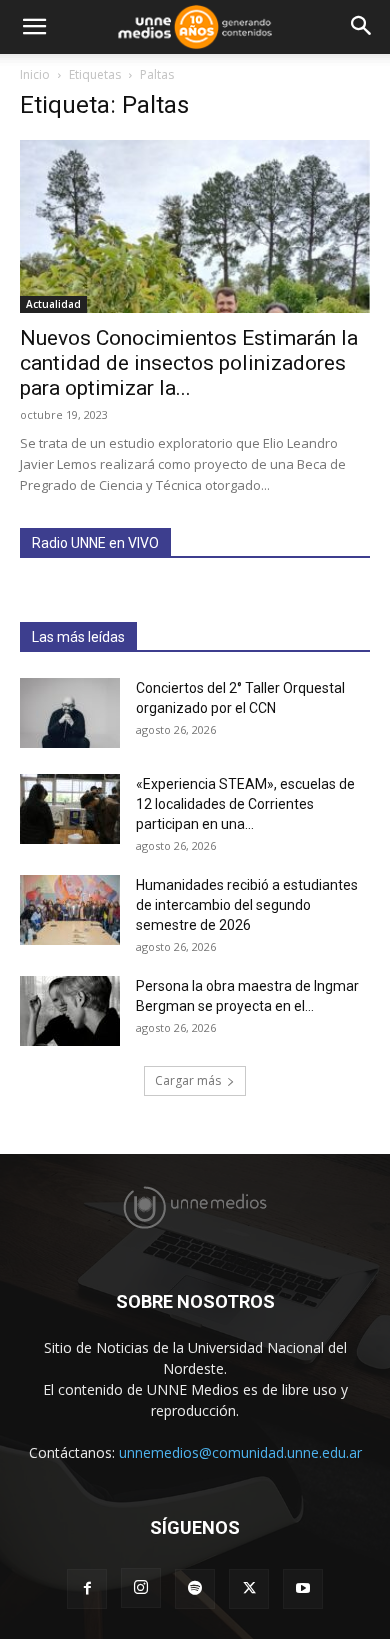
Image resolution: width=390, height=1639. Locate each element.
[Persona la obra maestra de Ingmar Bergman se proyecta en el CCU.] (70, 1011)
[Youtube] (303, 1589)
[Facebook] (87, 1589)
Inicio (35, 74)
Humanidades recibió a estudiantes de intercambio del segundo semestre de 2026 (247, 905)
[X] (249, 1589)
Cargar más (188, 1080)
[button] (34, 27)
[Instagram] (141, 1588)
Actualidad (53, 304)
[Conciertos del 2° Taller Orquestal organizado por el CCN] (70, 713)
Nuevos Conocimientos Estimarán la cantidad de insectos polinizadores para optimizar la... (189, 363)
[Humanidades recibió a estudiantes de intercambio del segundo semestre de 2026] (70, 910)
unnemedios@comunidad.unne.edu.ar (240, 1452)
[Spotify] (195, 1589)
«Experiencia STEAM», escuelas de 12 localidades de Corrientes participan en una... (245, 804)
